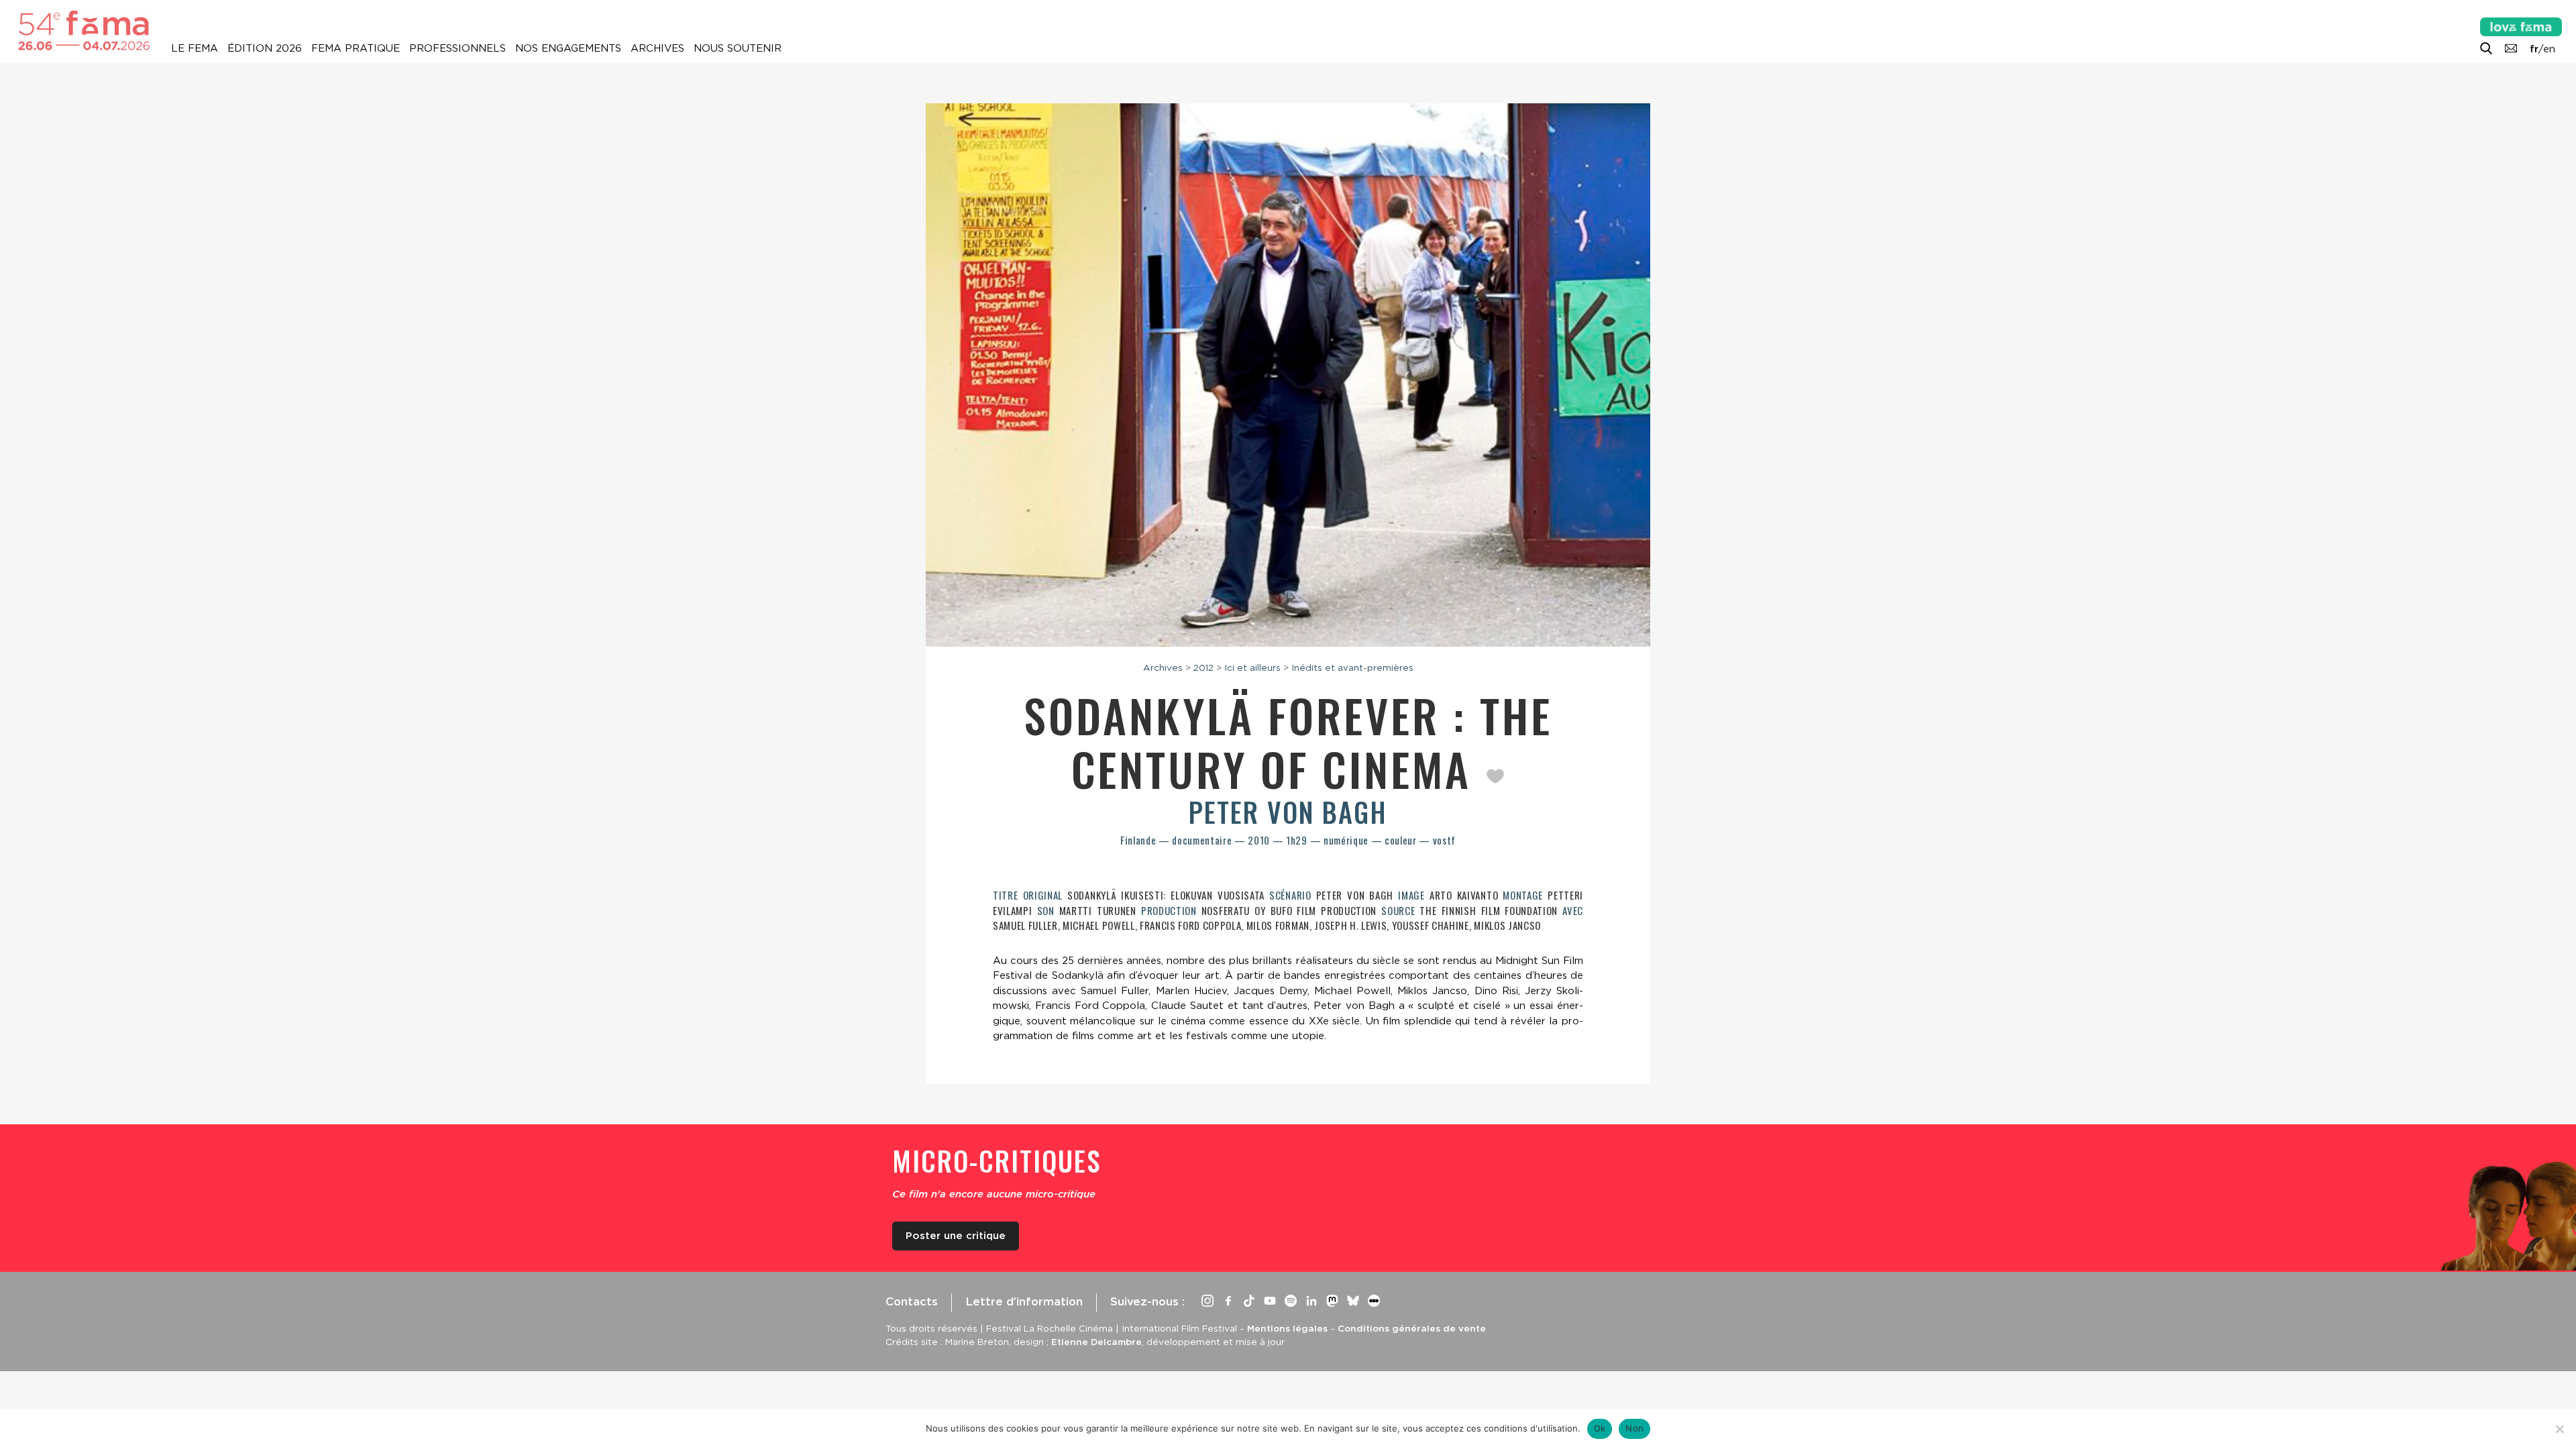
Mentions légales (1287, 1328)
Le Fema (195, 48)
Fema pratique (356, 48)
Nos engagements (568, 48)
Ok (1600, 1428)
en (2549, 49)
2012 (1203, 667)
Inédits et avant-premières (1352, 667)
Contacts (912, 1301)
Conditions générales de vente (1412, 1328)
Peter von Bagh (1288, 812)
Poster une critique (956, 1236)
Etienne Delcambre (1096, 1342)
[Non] (2559, 1429)
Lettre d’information (1024, 1301)
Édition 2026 (265, 48)
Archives (657, 48)
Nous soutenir (738, 48)
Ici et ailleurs (1252, 667)
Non (1634, 1428)
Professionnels (458, 48)
